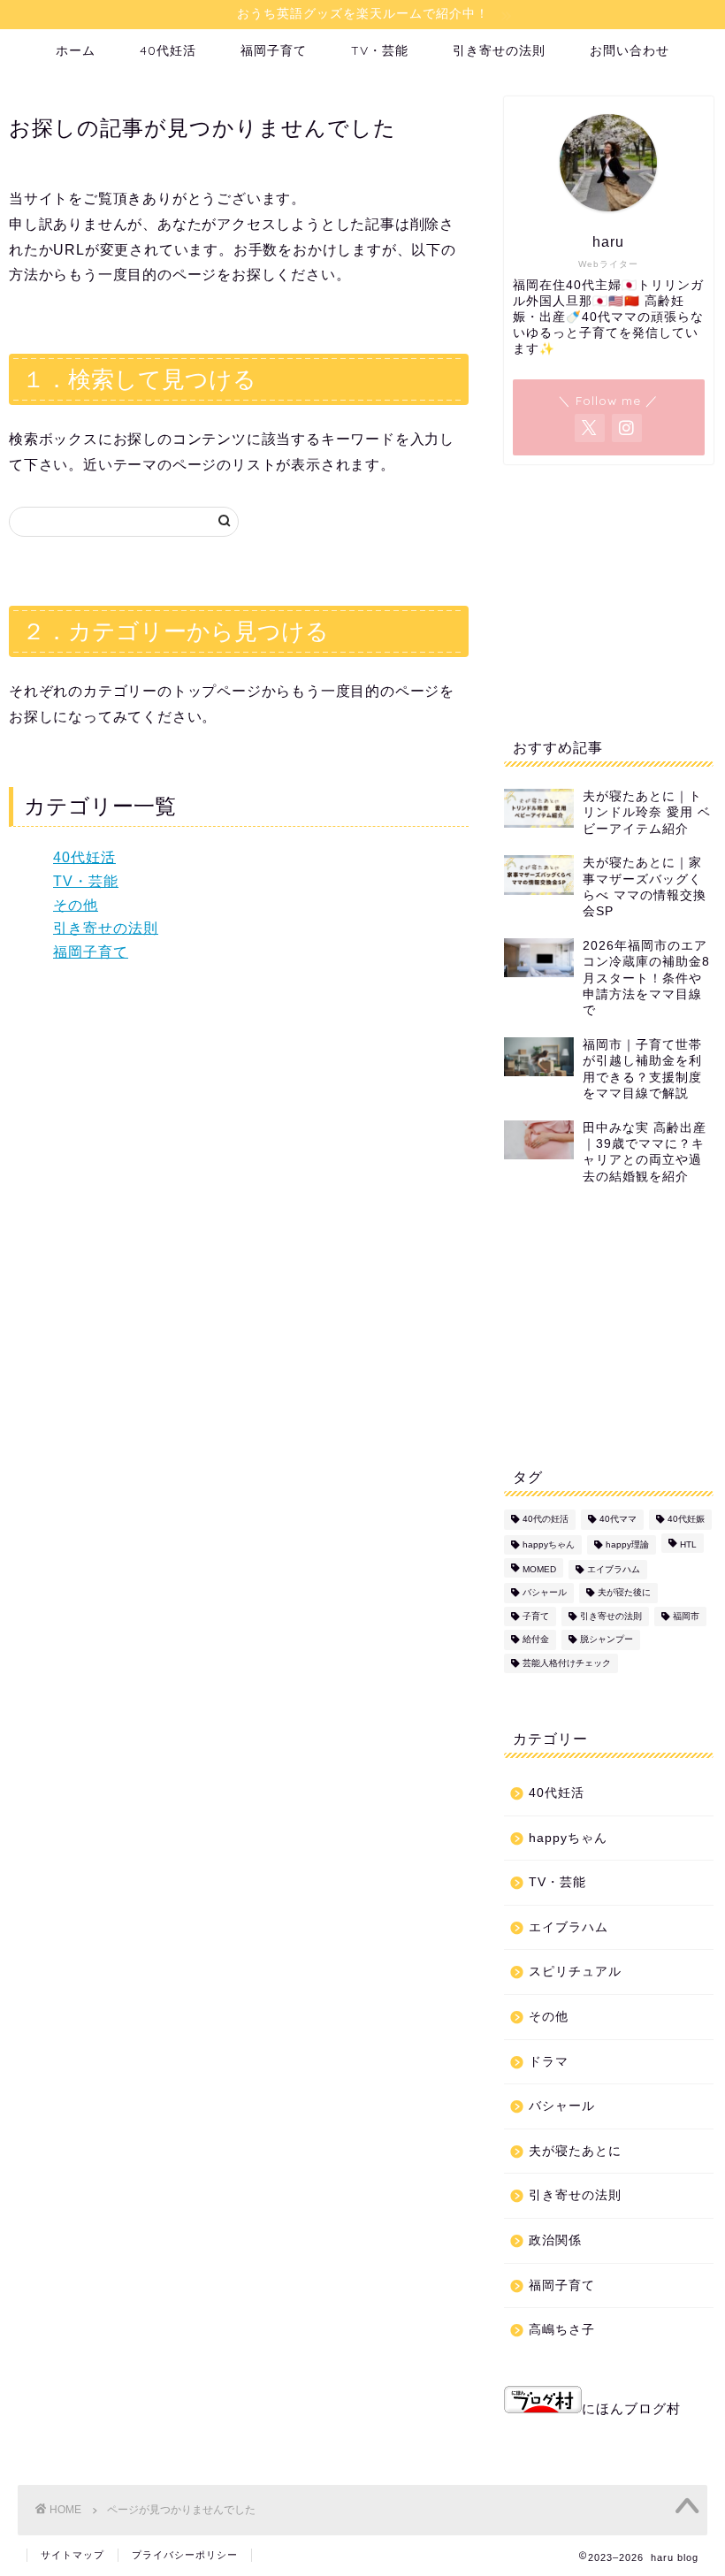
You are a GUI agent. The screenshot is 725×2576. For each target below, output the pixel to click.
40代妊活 (168, 50)
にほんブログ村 (631, 2408)
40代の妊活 (546, 1520)
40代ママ (618, 1520)
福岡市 (686, 1616)
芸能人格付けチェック (567, 1663)
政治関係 (555, 2240)
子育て (536, 1616)
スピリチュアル (575, 1972)
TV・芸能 (380, 50)
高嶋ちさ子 (562, 2330)
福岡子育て (274, 50)
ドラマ (549, 2062)
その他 (76, 905)
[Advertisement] (609, 597)
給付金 (536, 1640)
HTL (688, 1544)
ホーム (76, 50)
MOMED (539, 1569)
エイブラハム (614, 1569)
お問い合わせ (630, 50)
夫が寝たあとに (575, 2151)
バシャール (545, 1593)
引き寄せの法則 (499, 50)
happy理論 (627, 1544)
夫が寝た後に (624, 1593)
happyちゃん (549, 1544)
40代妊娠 (686, 1520)
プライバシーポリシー (185, 2555)
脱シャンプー (607, 1640)
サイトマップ (72, 2555)
